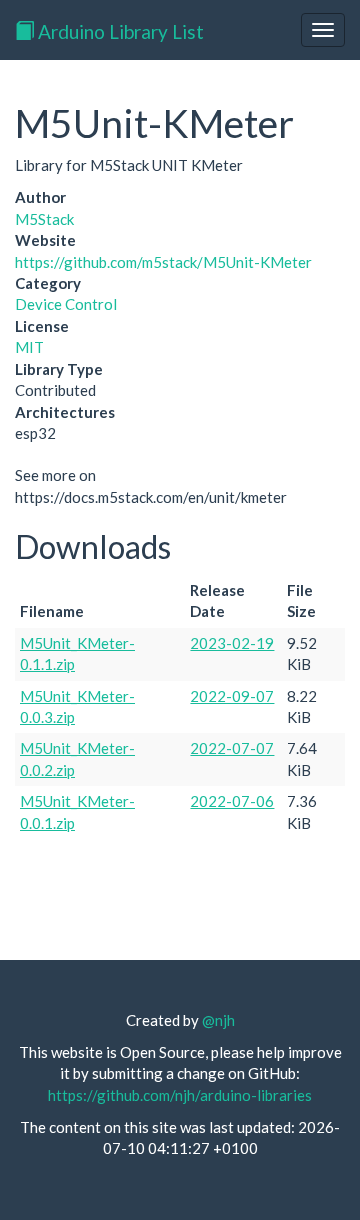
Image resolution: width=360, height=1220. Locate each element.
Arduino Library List (119, 31)
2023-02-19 (232, 643)
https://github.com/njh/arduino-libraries (180, 1095)
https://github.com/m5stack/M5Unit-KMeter (163, 262)
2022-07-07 (232, 748)
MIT (29, 347)
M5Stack (44, 219)
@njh (218, 1020)
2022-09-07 (232, 696)
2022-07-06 (232, 801)
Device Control (66, 304)
